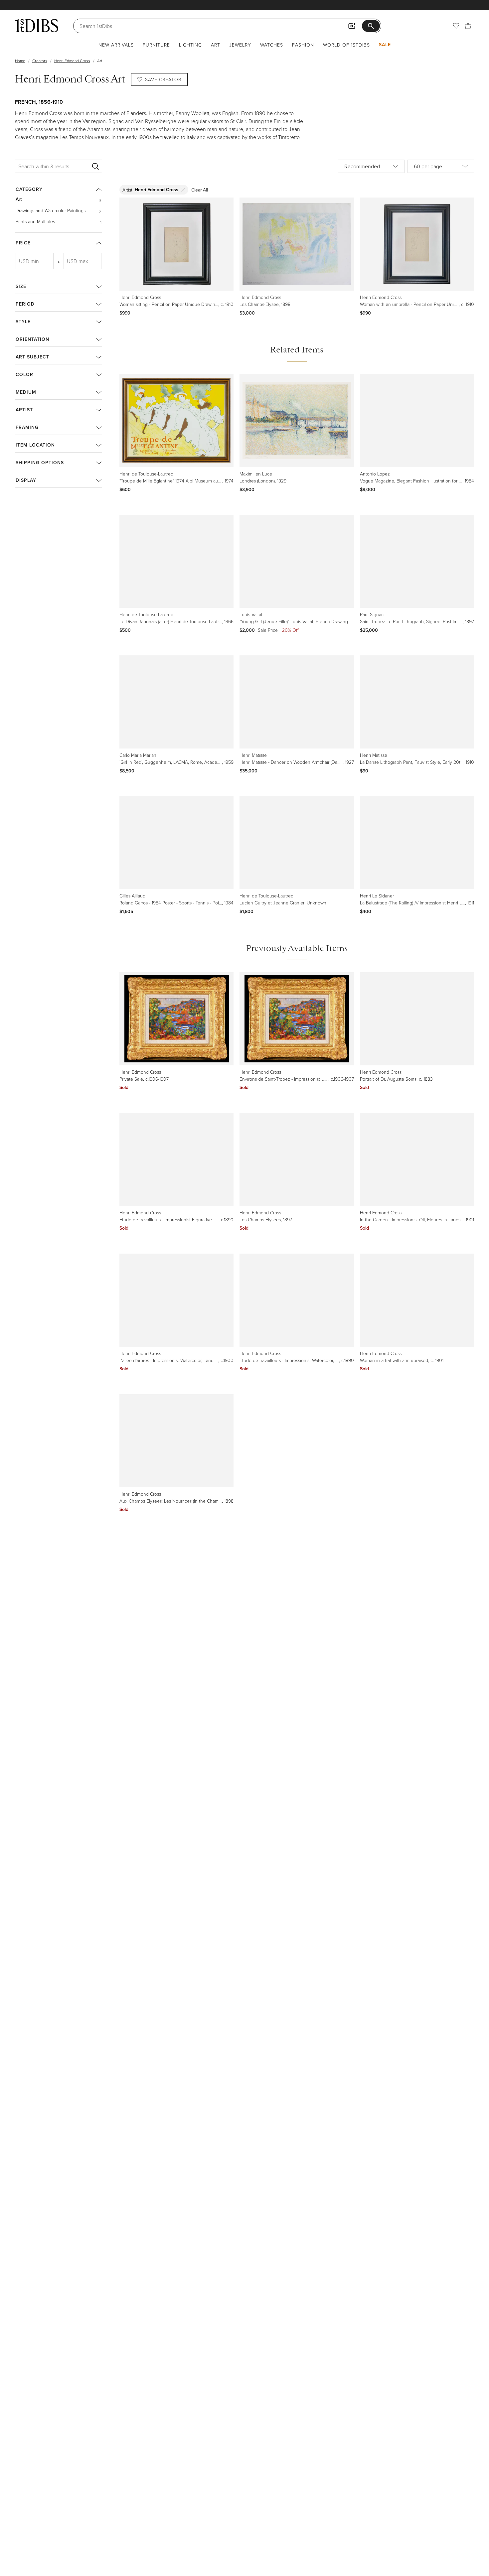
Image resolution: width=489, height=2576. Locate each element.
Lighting (190, 45)
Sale (385, 45)
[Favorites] (456, 26)
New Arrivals (116, 45)
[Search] (95, 166)
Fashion (303, 45)
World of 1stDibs (346, 45)
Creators (40, 61)
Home (20, 61)
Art (216, 45)
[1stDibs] (37, 26)
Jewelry (240, 45)
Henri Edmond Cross (72, 61)
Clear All (200, 190)
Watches (272, 45)
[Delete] (183, 190)
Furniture (156, 45)
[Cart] (468, 26)
